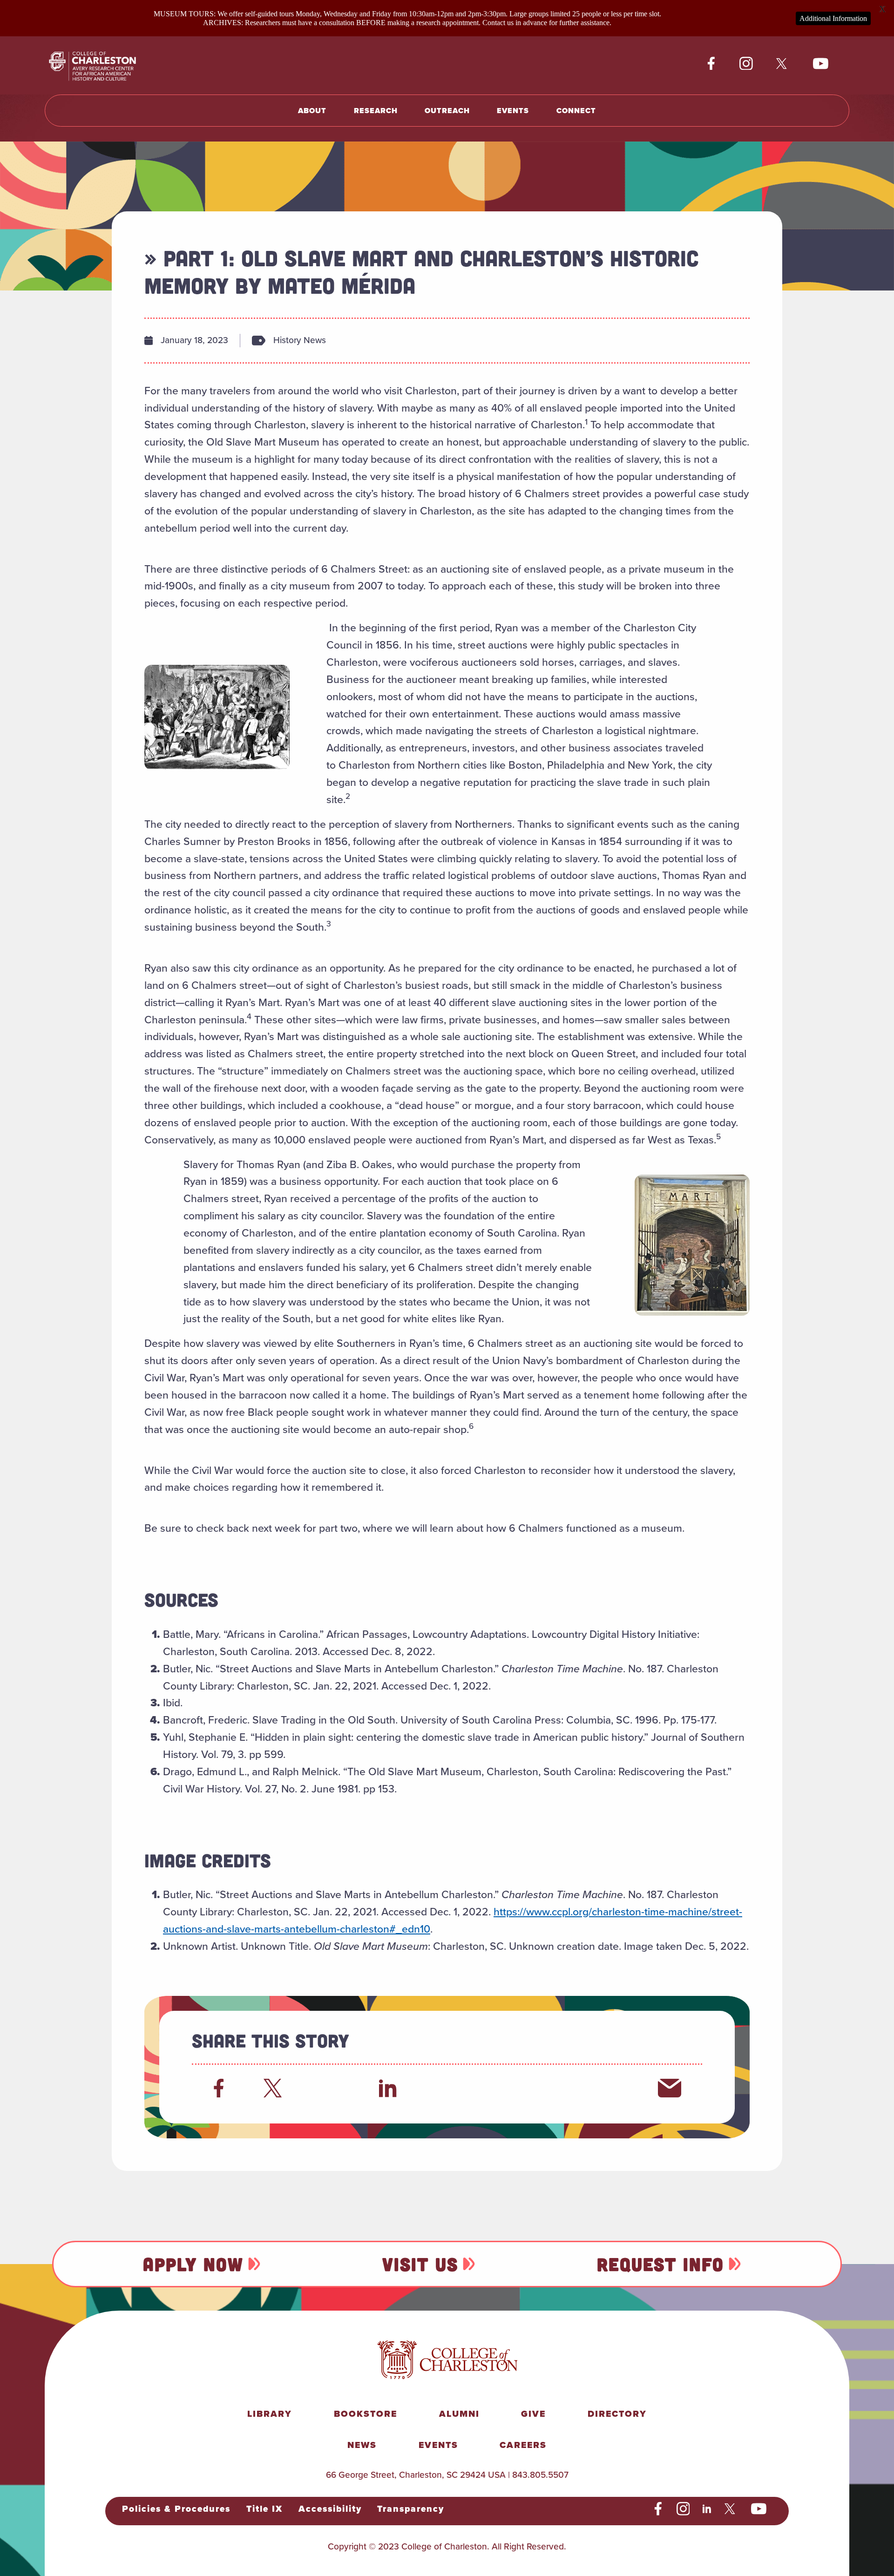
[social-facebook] (711, 64)
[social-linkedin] (707, 2509)
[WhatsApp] (444, 2088)
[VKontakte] (613, 2088)
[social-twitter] (783, 64)
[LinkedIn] (388, 2088)
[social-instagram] (746, 64)
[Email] (670, 2088)
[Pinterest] (557, 2088)
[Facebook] (219, 2088)
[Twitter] (275, 2088)
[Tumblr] (501, 2088)
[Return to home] (103, 65)
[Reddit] (332, 2088)
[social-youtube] (821, 64)
